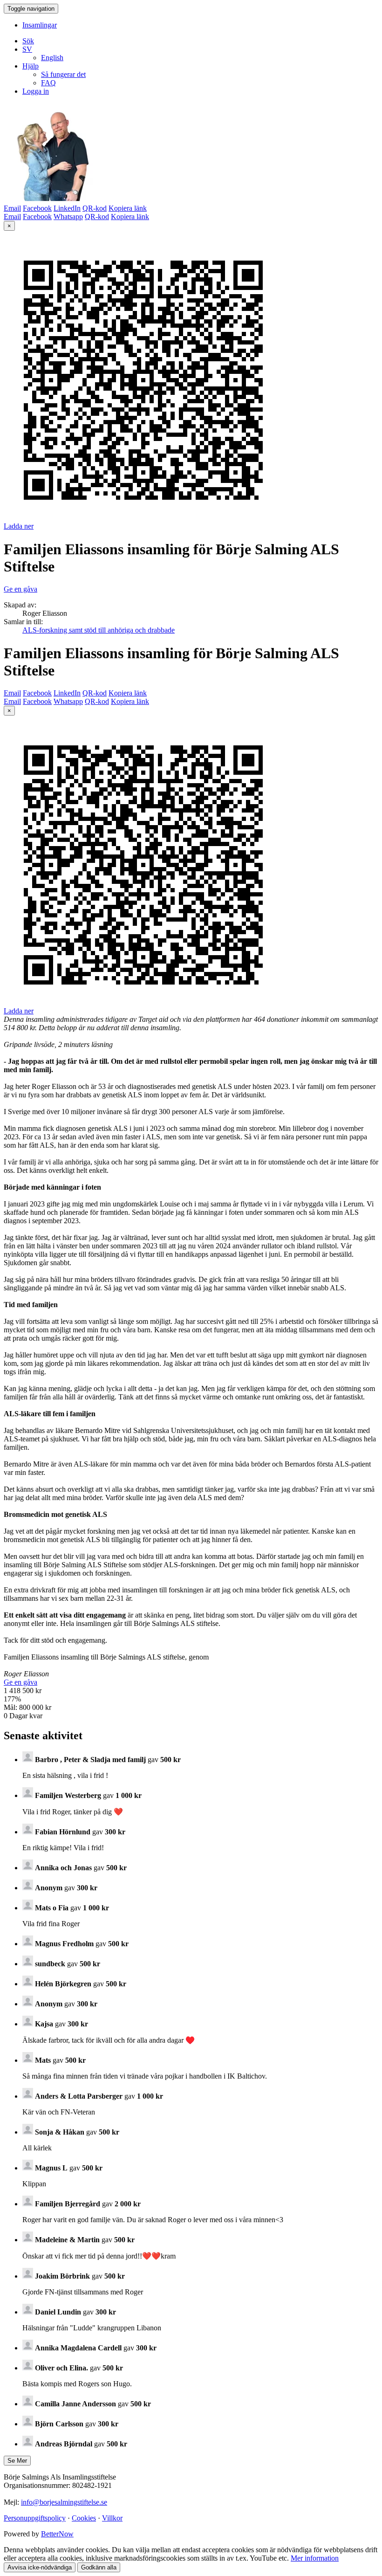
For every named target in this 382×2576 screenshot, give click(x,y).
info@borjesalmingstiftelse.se (64, 2502)
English (52, 58)
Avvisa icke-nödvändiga (40, 2567)
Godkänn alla (99, 2567)
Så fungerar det (63, 74)
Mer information (315, 2558)
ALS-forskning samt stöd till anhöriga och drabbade (99, 630)
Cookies (84, 2518)
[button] (27, 49)
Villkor (112, 2518)
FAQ (48, 83)
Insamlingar (40, 25)
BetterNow (57, 2534)
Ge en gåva (20, 589)
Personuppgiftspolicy (35, 2518)
